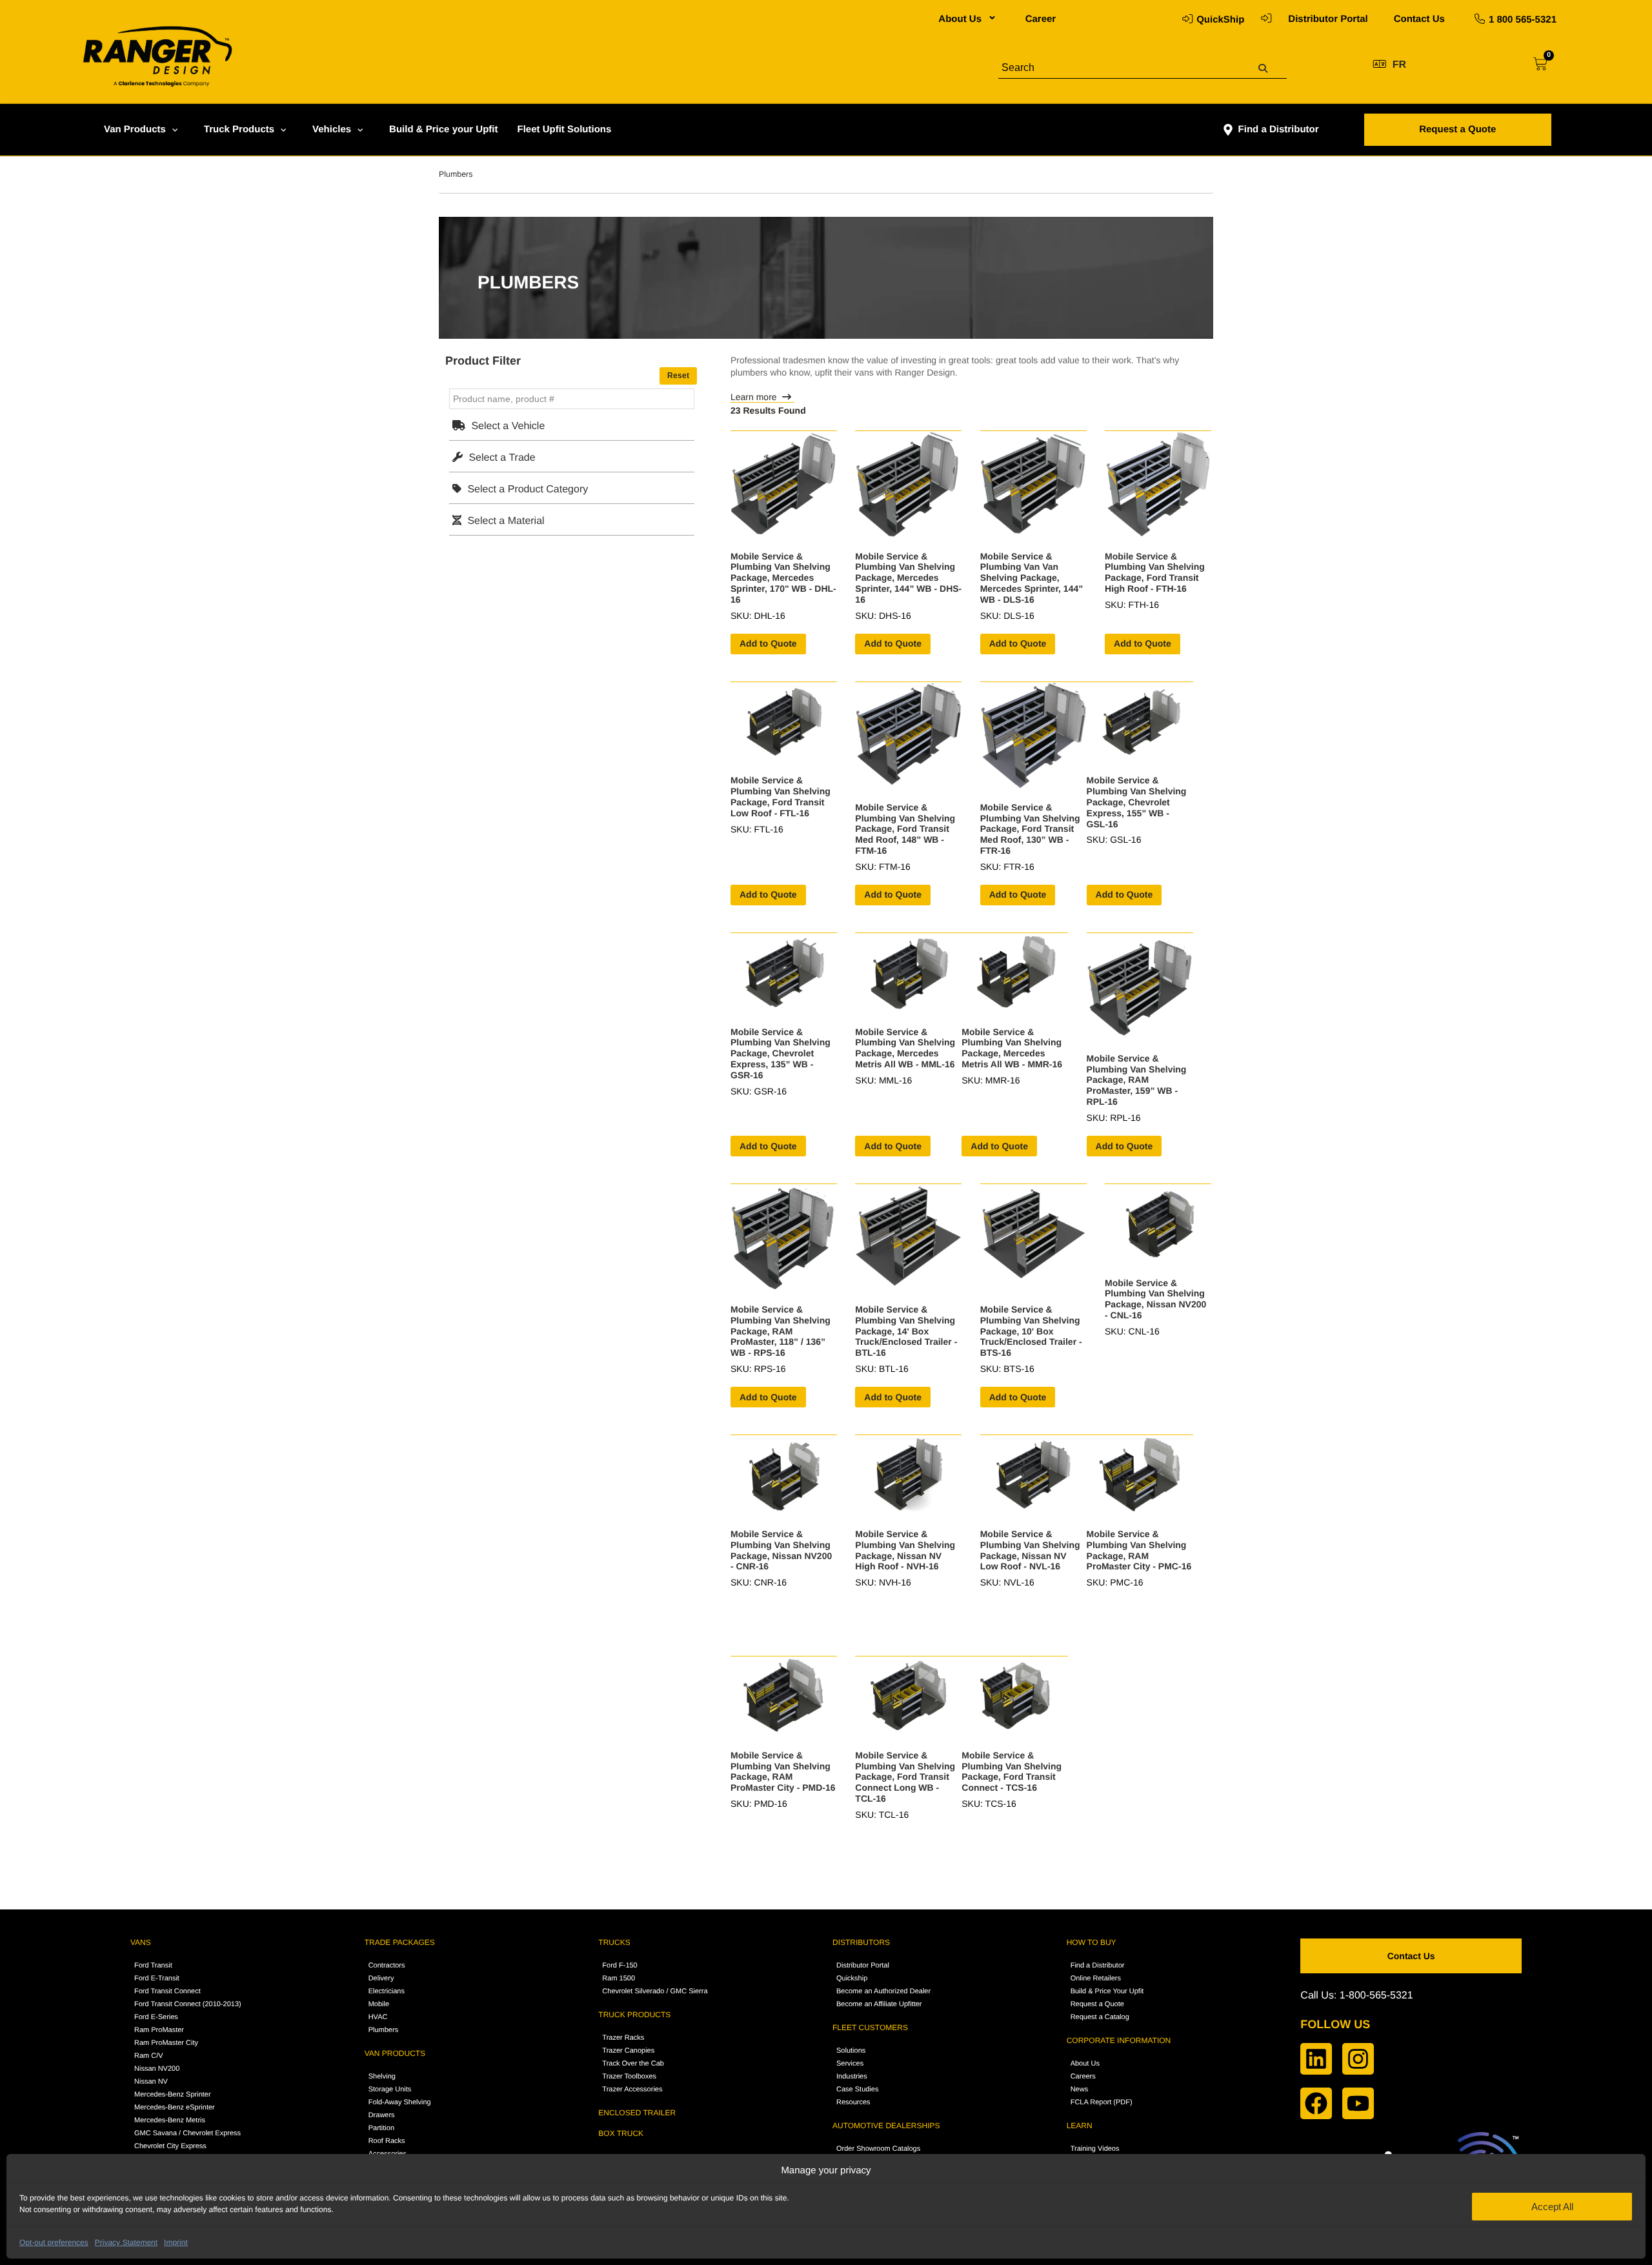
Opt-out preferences (54, 2242)
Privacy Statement (126, 2242)
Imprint (176, 2242)
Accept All (1552, 2207)
